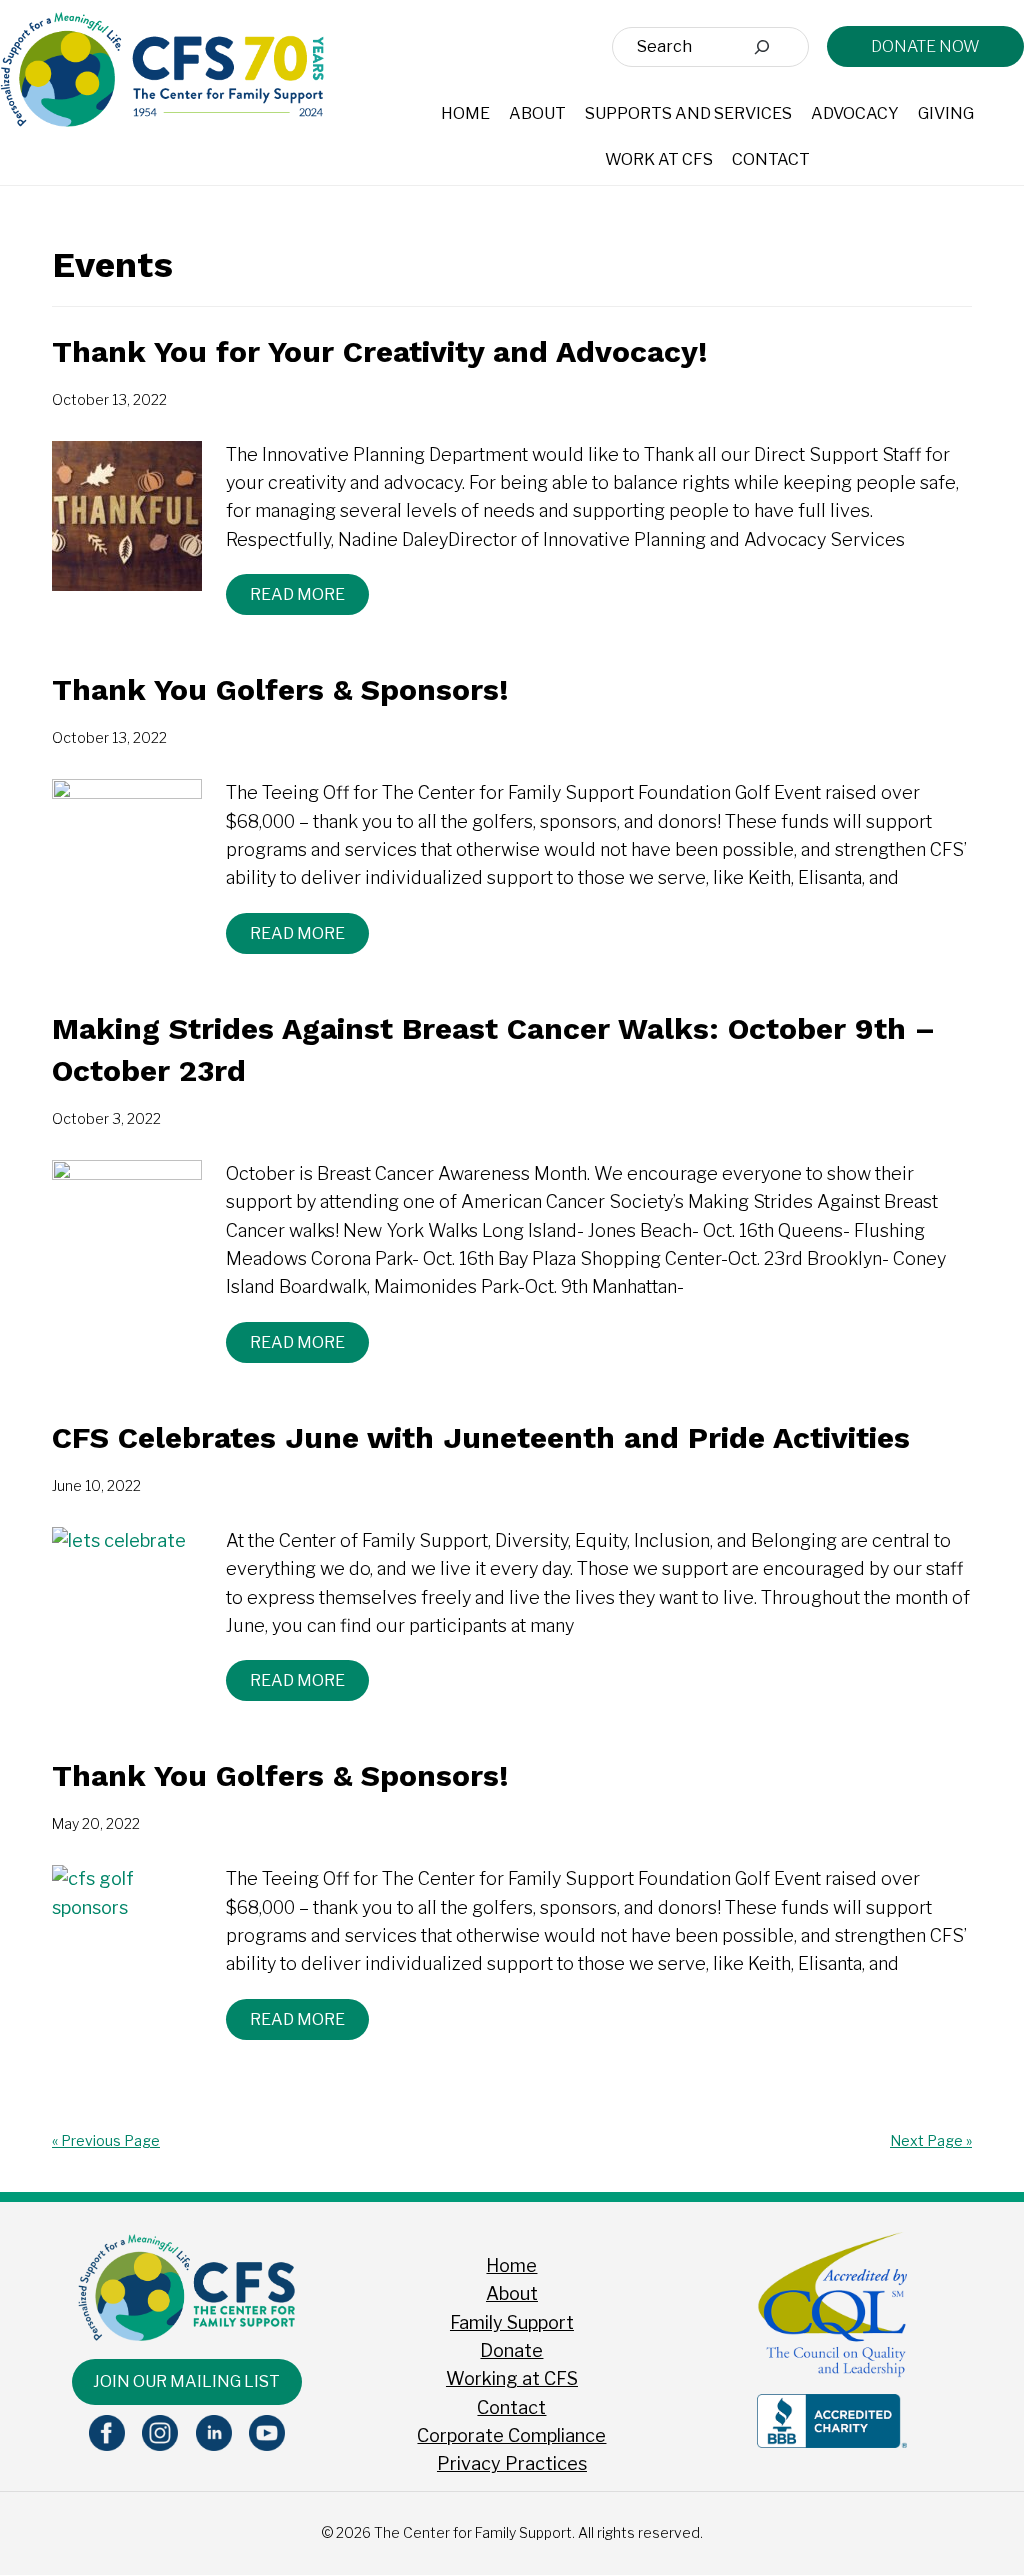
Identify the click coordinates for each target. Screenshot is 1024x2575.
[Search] (762, 47)
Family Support (512, 2322)
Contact (511, 2407)
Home (511, 2265)
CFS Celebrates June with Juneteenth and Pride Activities (481, 1437)
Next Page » (931, 2140)
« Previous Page (106, 2140)
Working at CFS (512, 2378)
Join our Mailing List (186, 2381)
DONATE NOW (925, 46)
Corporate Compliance (511, 2435)
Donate (511, 2350)
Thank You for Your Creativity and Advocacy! (380, 351)
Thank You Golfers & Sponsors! (280, 689)
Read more (297, 594)
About (512, 2293)
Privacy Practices (512, 2463)
